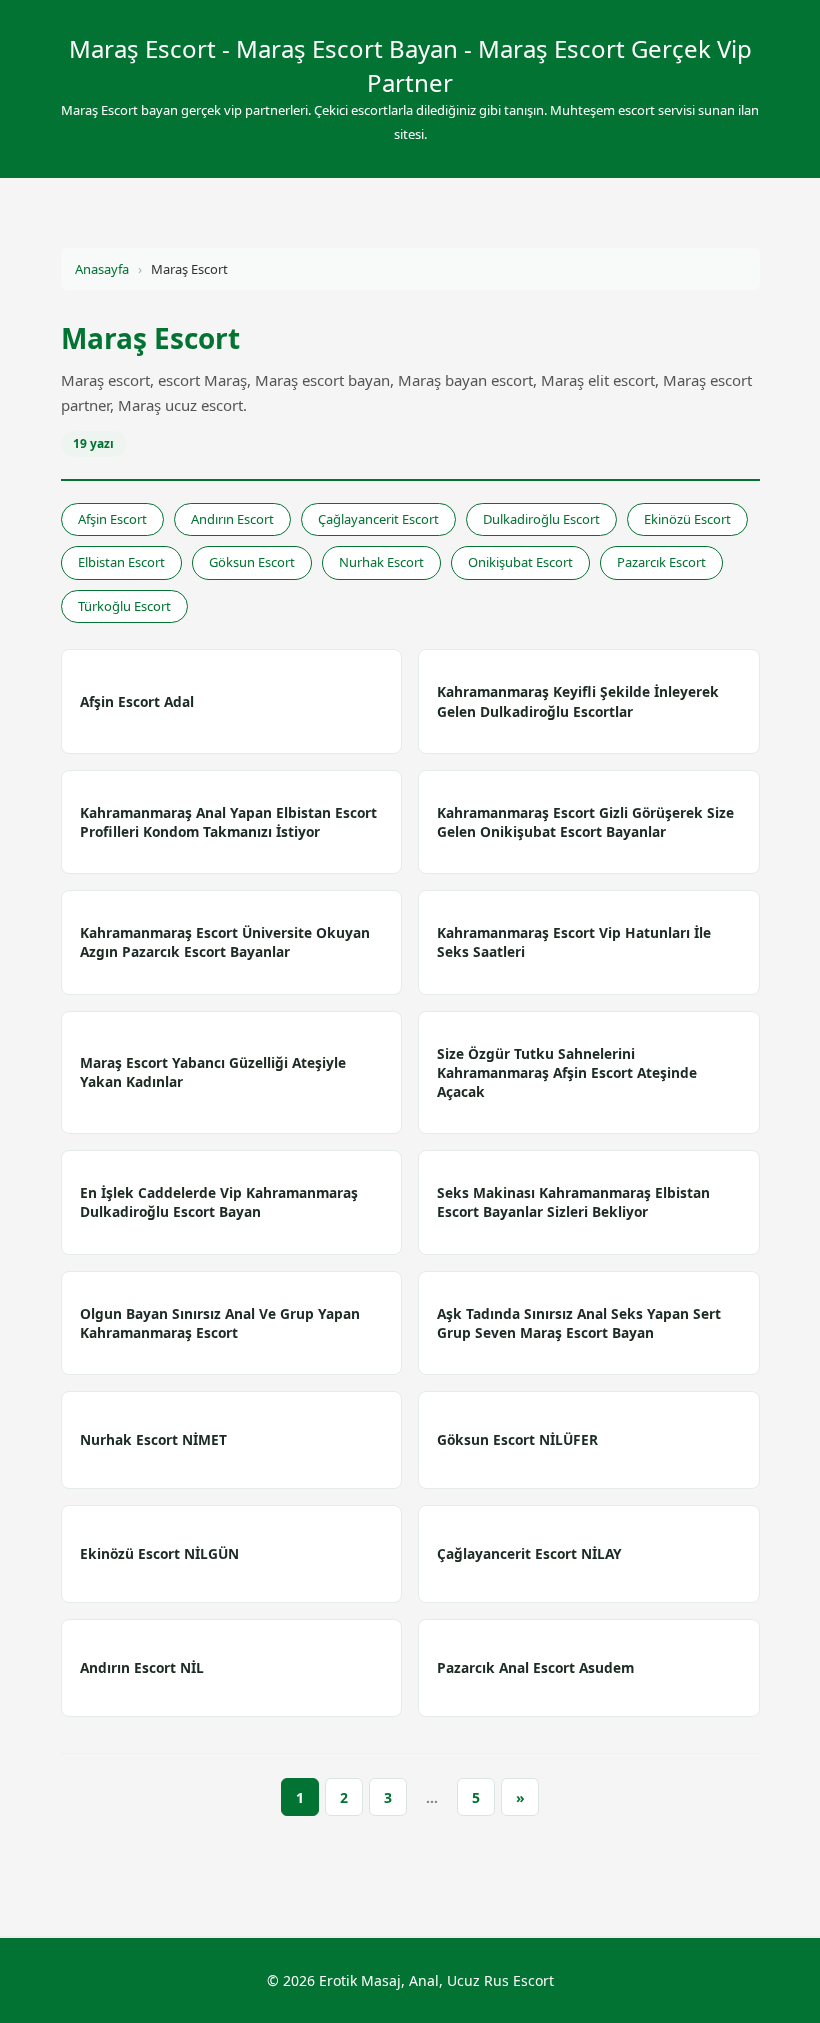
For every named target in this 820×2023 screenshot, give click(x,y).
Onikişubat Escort (520, 562)
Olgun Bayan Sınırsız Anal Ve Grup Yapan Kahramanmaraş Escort (220, 1323)
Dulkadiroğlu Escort (541, 519)
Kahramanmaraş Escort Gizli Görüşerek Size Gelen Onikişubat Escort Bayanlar (585, 822)
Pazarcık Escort (661, 562)
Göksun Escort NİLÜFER (517, 1439)
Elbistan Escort (121, 562)
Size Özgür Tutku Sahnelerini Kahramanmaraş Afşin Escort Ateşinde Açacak (567, 1072)
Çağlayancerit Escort (378, 519)
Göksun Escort (252, 562)
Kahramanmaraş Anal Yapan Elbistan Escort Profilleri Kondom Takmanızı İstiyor (228, 822)
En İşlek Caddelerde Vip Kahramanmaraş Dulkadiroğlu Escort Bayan (219, 1202)
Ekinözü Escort (687, 519)
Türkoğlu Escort (124, 606)
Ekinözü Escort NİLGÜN (159, 1553)
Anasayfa (102, 269)
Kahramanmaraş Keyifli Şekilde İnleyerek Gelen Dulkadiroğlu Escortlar (578, 701)
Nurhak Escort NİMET (153, 1439)
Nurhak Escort (381, 562)
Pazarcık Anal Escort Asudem (535, 1667)
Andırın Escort (232, 519)
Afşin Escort (112, 519)
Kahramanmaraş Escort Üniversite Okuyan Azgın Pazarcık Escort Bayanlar (225, 942)
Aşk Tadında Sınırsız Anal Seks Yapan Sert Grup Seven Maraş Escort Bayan (579, 1323)
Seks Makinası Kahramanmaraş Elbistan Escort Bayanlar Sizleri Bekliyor (573, 1202)
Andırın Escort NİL (142, 1667)
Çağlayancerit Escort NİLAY (529, 1553)
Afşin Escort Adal (137, 701)
